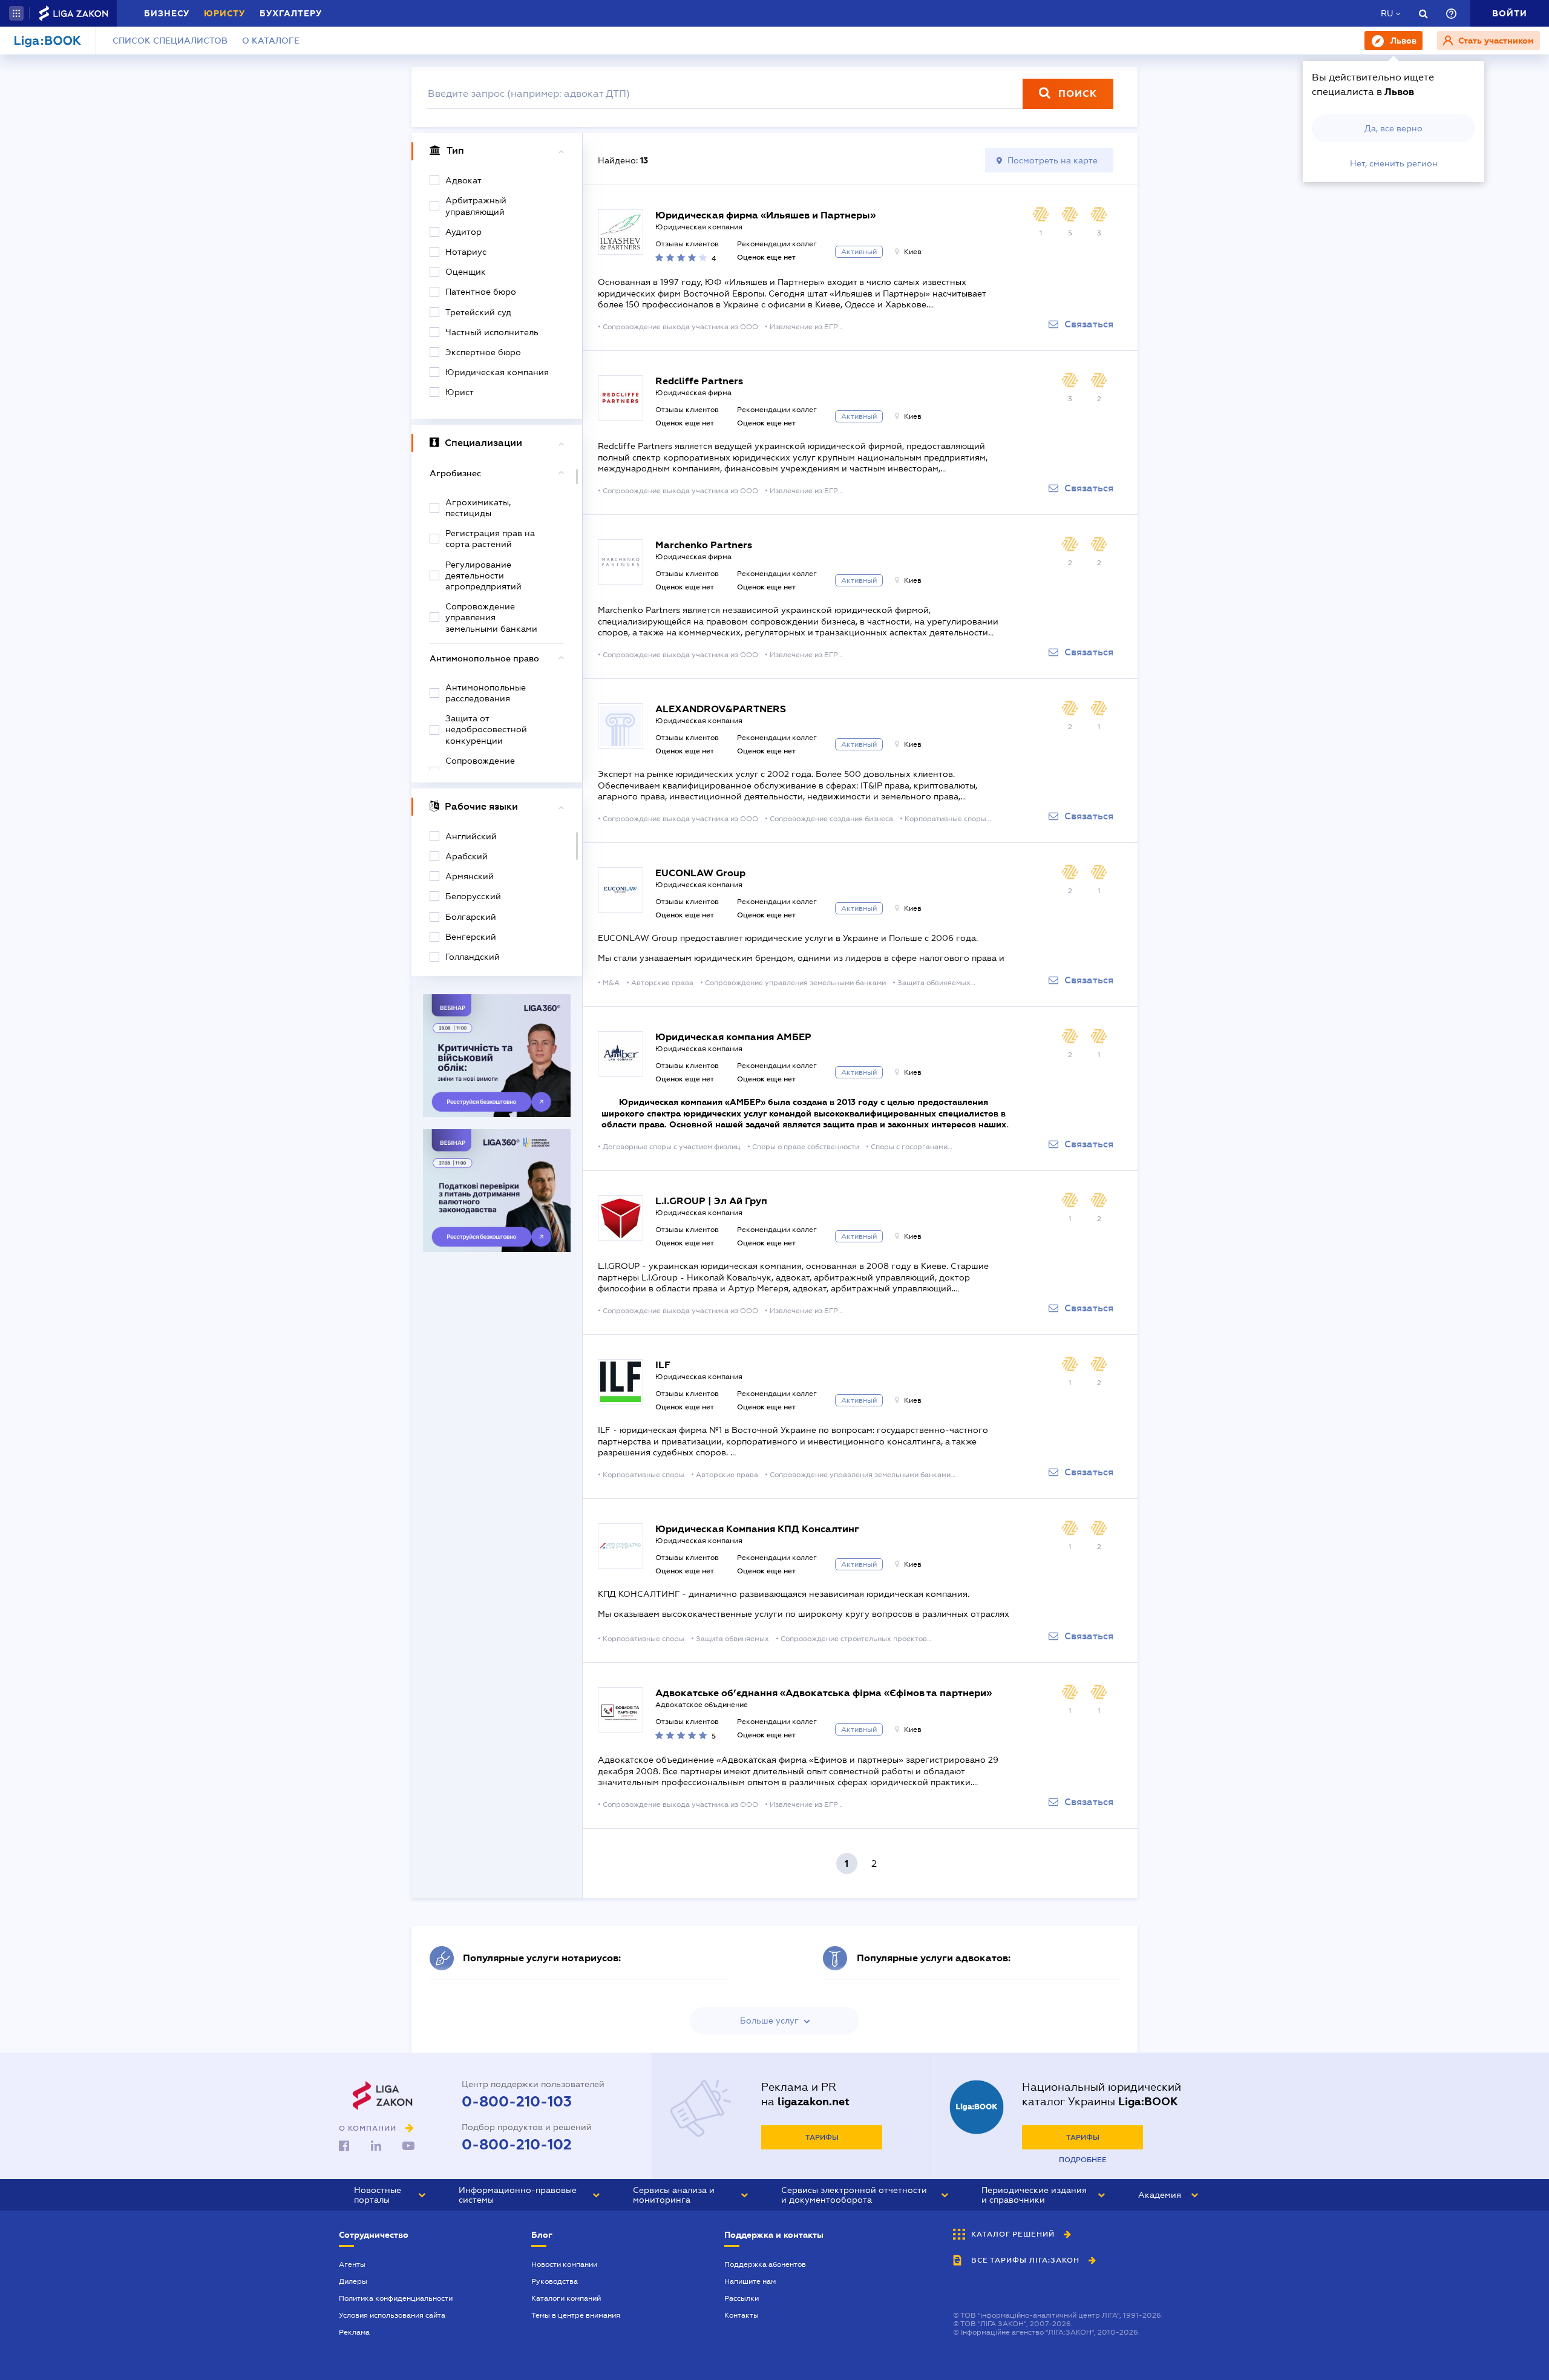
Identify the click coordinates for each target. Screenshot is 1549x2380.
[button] (16, 13)
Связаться (1089, 324)
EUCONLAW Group (700, 873)
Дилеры (353, 2281)
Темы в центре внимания (576, 2315)
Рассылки (742, 2298)
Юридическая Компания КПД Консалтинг (757, 1529)
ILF (663, 1365)
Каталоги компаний (566, 2298)
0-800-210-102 (517, 2145)
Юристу (224, 13)
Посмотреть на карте (1053, 160)
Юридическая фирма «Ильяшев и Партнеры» (765, 215)
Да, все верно (1393, 128)
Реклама (354, 2332)
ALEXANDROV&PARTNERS (721, 709)
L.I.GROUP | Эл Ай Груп (711, 1201)
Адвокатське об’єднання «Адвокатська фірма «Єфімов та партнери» (824, 1693)
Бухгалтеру (291, 13)
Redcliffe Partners (699, 381)
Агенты (352, 2264)
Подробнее (1083, 2160)
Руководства (555, 2281)
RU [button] (1387, 13)
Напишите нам (750, 2281)
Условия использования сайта (392, 2315)
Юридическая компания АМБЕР (733, 1037)
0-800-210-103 (517, 2102)
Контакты (742, 2315)
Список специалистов (170, 41)
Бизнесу (167, 13)
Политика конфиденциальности (396, 2298)
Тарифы (822, 2137)
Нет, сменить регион (1394, 163)
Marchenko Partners (704, 545)
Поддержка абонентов (765, 2264)
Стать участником (1495, 41)
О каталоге (271, 41)
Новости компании (564, 2264)
